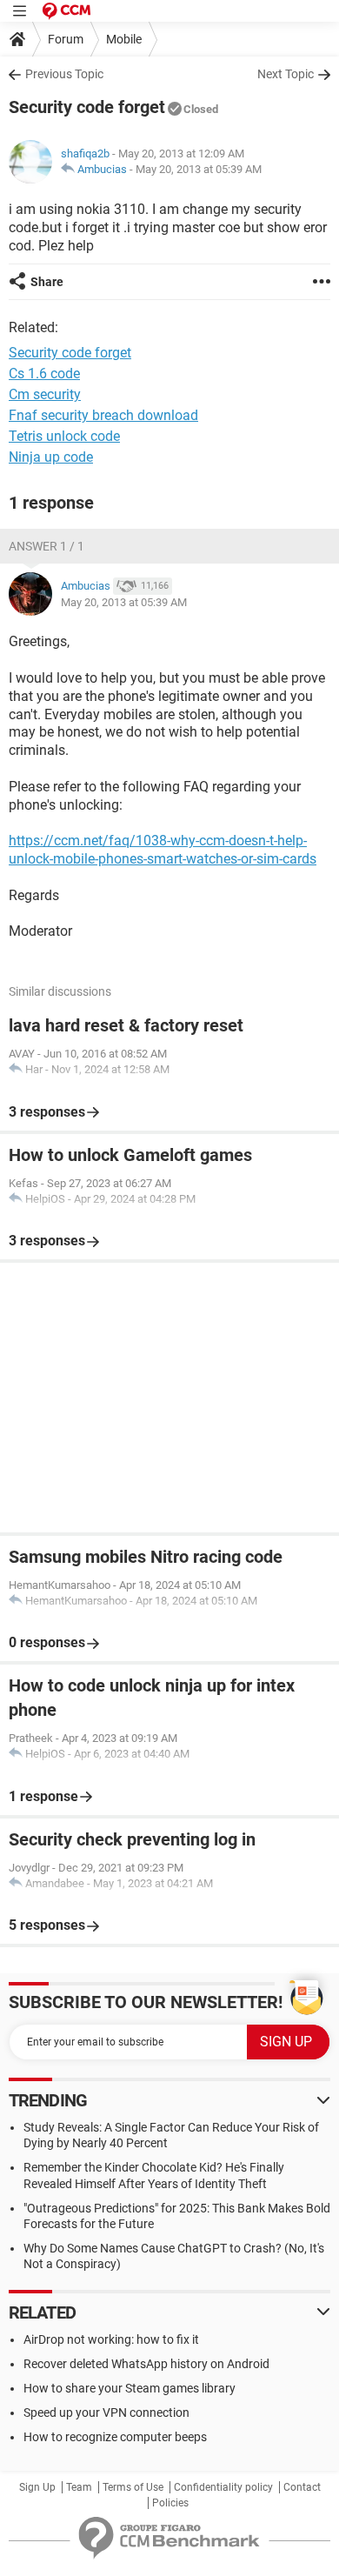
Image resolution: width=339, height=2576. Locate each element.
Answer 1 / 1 (47, 546)
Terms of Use (133, 2487)
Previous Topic (64, 74)
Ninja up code (51, 457)
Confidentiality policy (223, 2487)
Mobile (124, 39)
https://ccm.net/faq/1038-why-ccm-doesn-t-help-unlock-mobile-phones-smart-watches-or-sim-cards (163, 850)
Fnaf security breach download (103, 415)
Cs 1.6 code (44, 374)
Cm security (45, 394)
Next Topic (286, 74)
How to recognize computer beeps (115, 2437)
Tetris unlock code (64, 436)
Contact (302, 2487)
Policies (170, 2503)
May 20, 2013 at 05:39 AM (199, 169)
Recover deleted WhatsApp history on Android (146, 2364)
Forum (66, 39)
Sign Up (37, 2487)
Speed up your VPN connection (106, 2412)
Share (47, 282)
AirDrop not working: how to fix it (111, 2339)
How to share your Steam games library (130, 2388)
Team (79, 2487)
